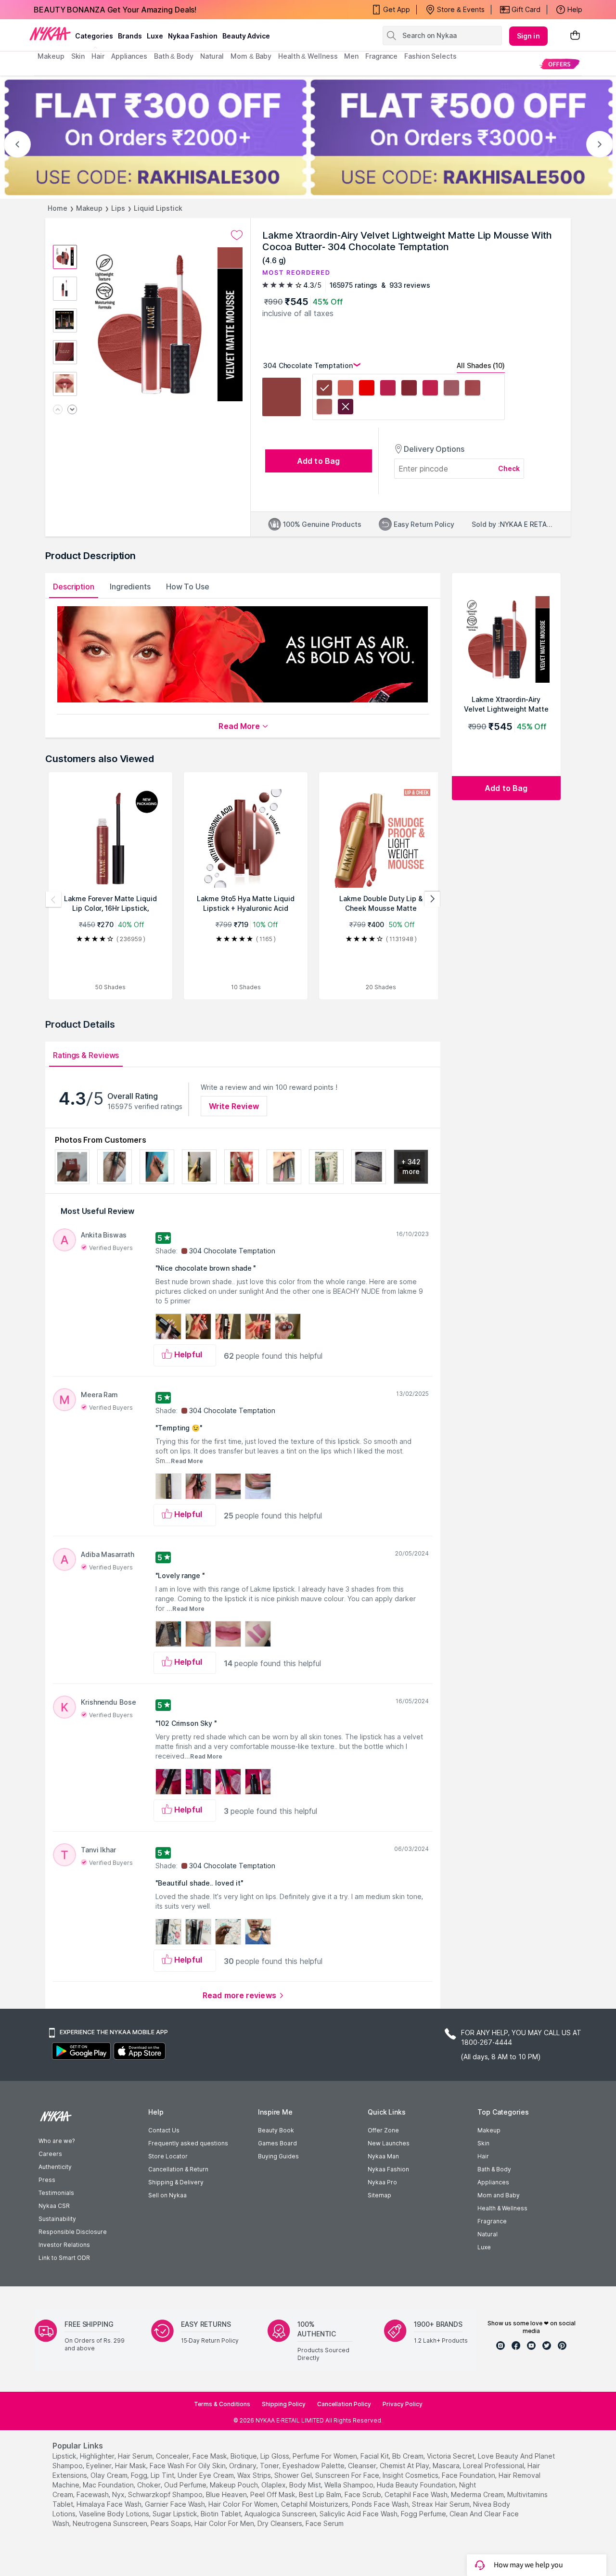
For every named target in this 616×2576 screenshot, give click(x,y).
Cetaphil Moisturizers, (315, 2504)
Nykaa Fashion (193, 36)
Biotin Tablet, (222, 2514)
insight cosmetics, (411, 2475)
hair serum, (136, 2456)
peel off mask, (274, 2494)
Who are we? (57, 2141)
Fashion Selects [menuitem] (430, 56)
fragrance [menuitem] (381, 56)
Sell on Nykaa (167, 2195)
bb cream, (409, 2456)
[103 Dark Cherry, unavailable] (346, 408)
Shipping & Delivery (176, 2182)
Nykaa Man (383, 2156)
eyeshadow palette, (314, 2466)
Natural (488, 2234)
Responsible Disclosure (73, 2232)
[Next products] (432, 899)
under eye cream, (206, 2475)
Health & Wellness (502, 2208)
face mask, (211, 2456)
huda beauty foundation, (417, 2485)
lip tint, (163, 2475)
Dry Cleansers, (281, 2523)
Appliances (493, 2182)
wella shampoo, (350, 2485)
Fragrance (492, 2221)
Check (509, 468)
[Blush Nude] (324, 408)
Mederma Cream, (478, 2494)
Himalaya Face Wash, (110, 2504)
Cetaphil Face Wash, (417, 2494)
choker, (150, 2485)
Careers (50, 2154)
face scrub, (364, 2494)
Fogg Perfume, (424, 2514)
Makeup (89, 208)
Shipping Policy (284, 2404)
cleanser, (363, 2466)
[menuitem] (559, 64)
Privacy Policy (403, 2404)
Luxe (484, 2247)
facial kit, (375, 2456)
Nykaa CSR (54, 2206)
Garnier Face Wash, (176, 2504)
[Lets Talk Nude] (473, 389)
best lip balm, (321, 2494)
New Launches (389, 2143)
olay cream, (110, 2475)
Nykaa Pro (382, 2182)
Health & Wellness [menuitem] (308, 56)
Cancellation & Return (178, 2169)
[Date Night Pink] (451, 389)
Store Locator (168, 2156)
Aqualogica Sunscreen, (281, 2514)
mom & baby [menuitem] (251, 56)
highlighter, (98, 2456)
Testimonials (56, 2193)
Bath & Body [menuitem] (174, 56)
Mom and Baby (499, 2195)
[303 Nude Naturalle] (346, 389)
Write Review (234, 1106)
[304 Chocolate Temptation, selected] (324, 389)
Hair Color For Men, (225, 2523)
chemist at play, (405, 2466)
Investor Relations (64, 2245)
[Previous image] (58, 410)
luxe (155, 36)
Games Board (277, 2143)
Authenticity (55, 2167)
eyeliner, (100, 2466)
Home (58, 208)
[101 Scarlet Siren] (367, 389)
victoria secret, (451, 2456)
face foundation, (469, 2475)
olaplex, (274, 2485)
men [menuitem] (351, 56)
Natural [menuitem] (212, 56)
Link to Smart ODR (64, 2258)
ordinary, (244, 2466)
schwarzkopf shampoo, (166, 2494)
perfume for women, (326, 2456)
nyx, (119, 2494)
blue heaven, (227, 2494)
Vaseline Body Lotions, (115, 2514)
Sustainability (57, 2219)
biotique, (244, 2456)
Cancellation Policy (344, 2404)
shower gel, (294, 2475)
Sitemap (379, 2195)
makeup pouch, (235, 2485)
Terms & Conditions (222, 2404)
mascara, (447, 2466)
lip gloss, (276, 2456)
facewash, (93, 2494)
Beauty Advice (246, 36)
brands (130, 36)
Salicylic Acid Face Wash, (359, 2514)
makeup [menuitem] (51, 56)
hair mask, (131, 2466)
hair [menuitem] (98, 56)
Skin (483, 2143)
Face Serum (325, 2523)
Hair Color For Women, (244, 2504)
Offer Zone (383, 2130)
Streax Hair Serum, (442, 2504)
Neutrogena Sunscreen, (111, 2523)
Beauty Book (276, 2130)
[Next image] (72, 410)
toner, (270, 2466)
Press (47, 2180)
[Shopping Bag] (575, 36)
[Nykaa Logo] (50, 33)
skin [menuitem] (78, 56)
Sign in (528, 36)
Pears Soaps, (172, 2523)
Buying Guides (278, 2156)
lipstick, (65, 2456)
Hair (483, 2156)
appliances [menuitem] (129, 56)
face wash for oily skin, (188, 2466)
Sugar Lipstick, (176, 2514)
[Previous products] (53, 899)
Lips (118, 208)
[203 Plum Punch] (388, 389)
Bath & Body (494, 2169)
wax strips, (255, 2475)
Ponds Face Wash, (381, 2504)
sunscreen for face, (348, 2475)
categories (94, 36)
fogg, (140, 2475)
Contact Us (164, 2130)
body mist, (306, 2485)
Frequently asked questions (188, 2143)
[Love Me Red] (409, 389)
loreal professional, (494, 2466)
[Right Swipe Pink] (430, 389)
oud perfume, (186, 2485)
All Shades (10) (481, 365)
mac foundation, (109, 2485)
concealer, (173, 2456)
